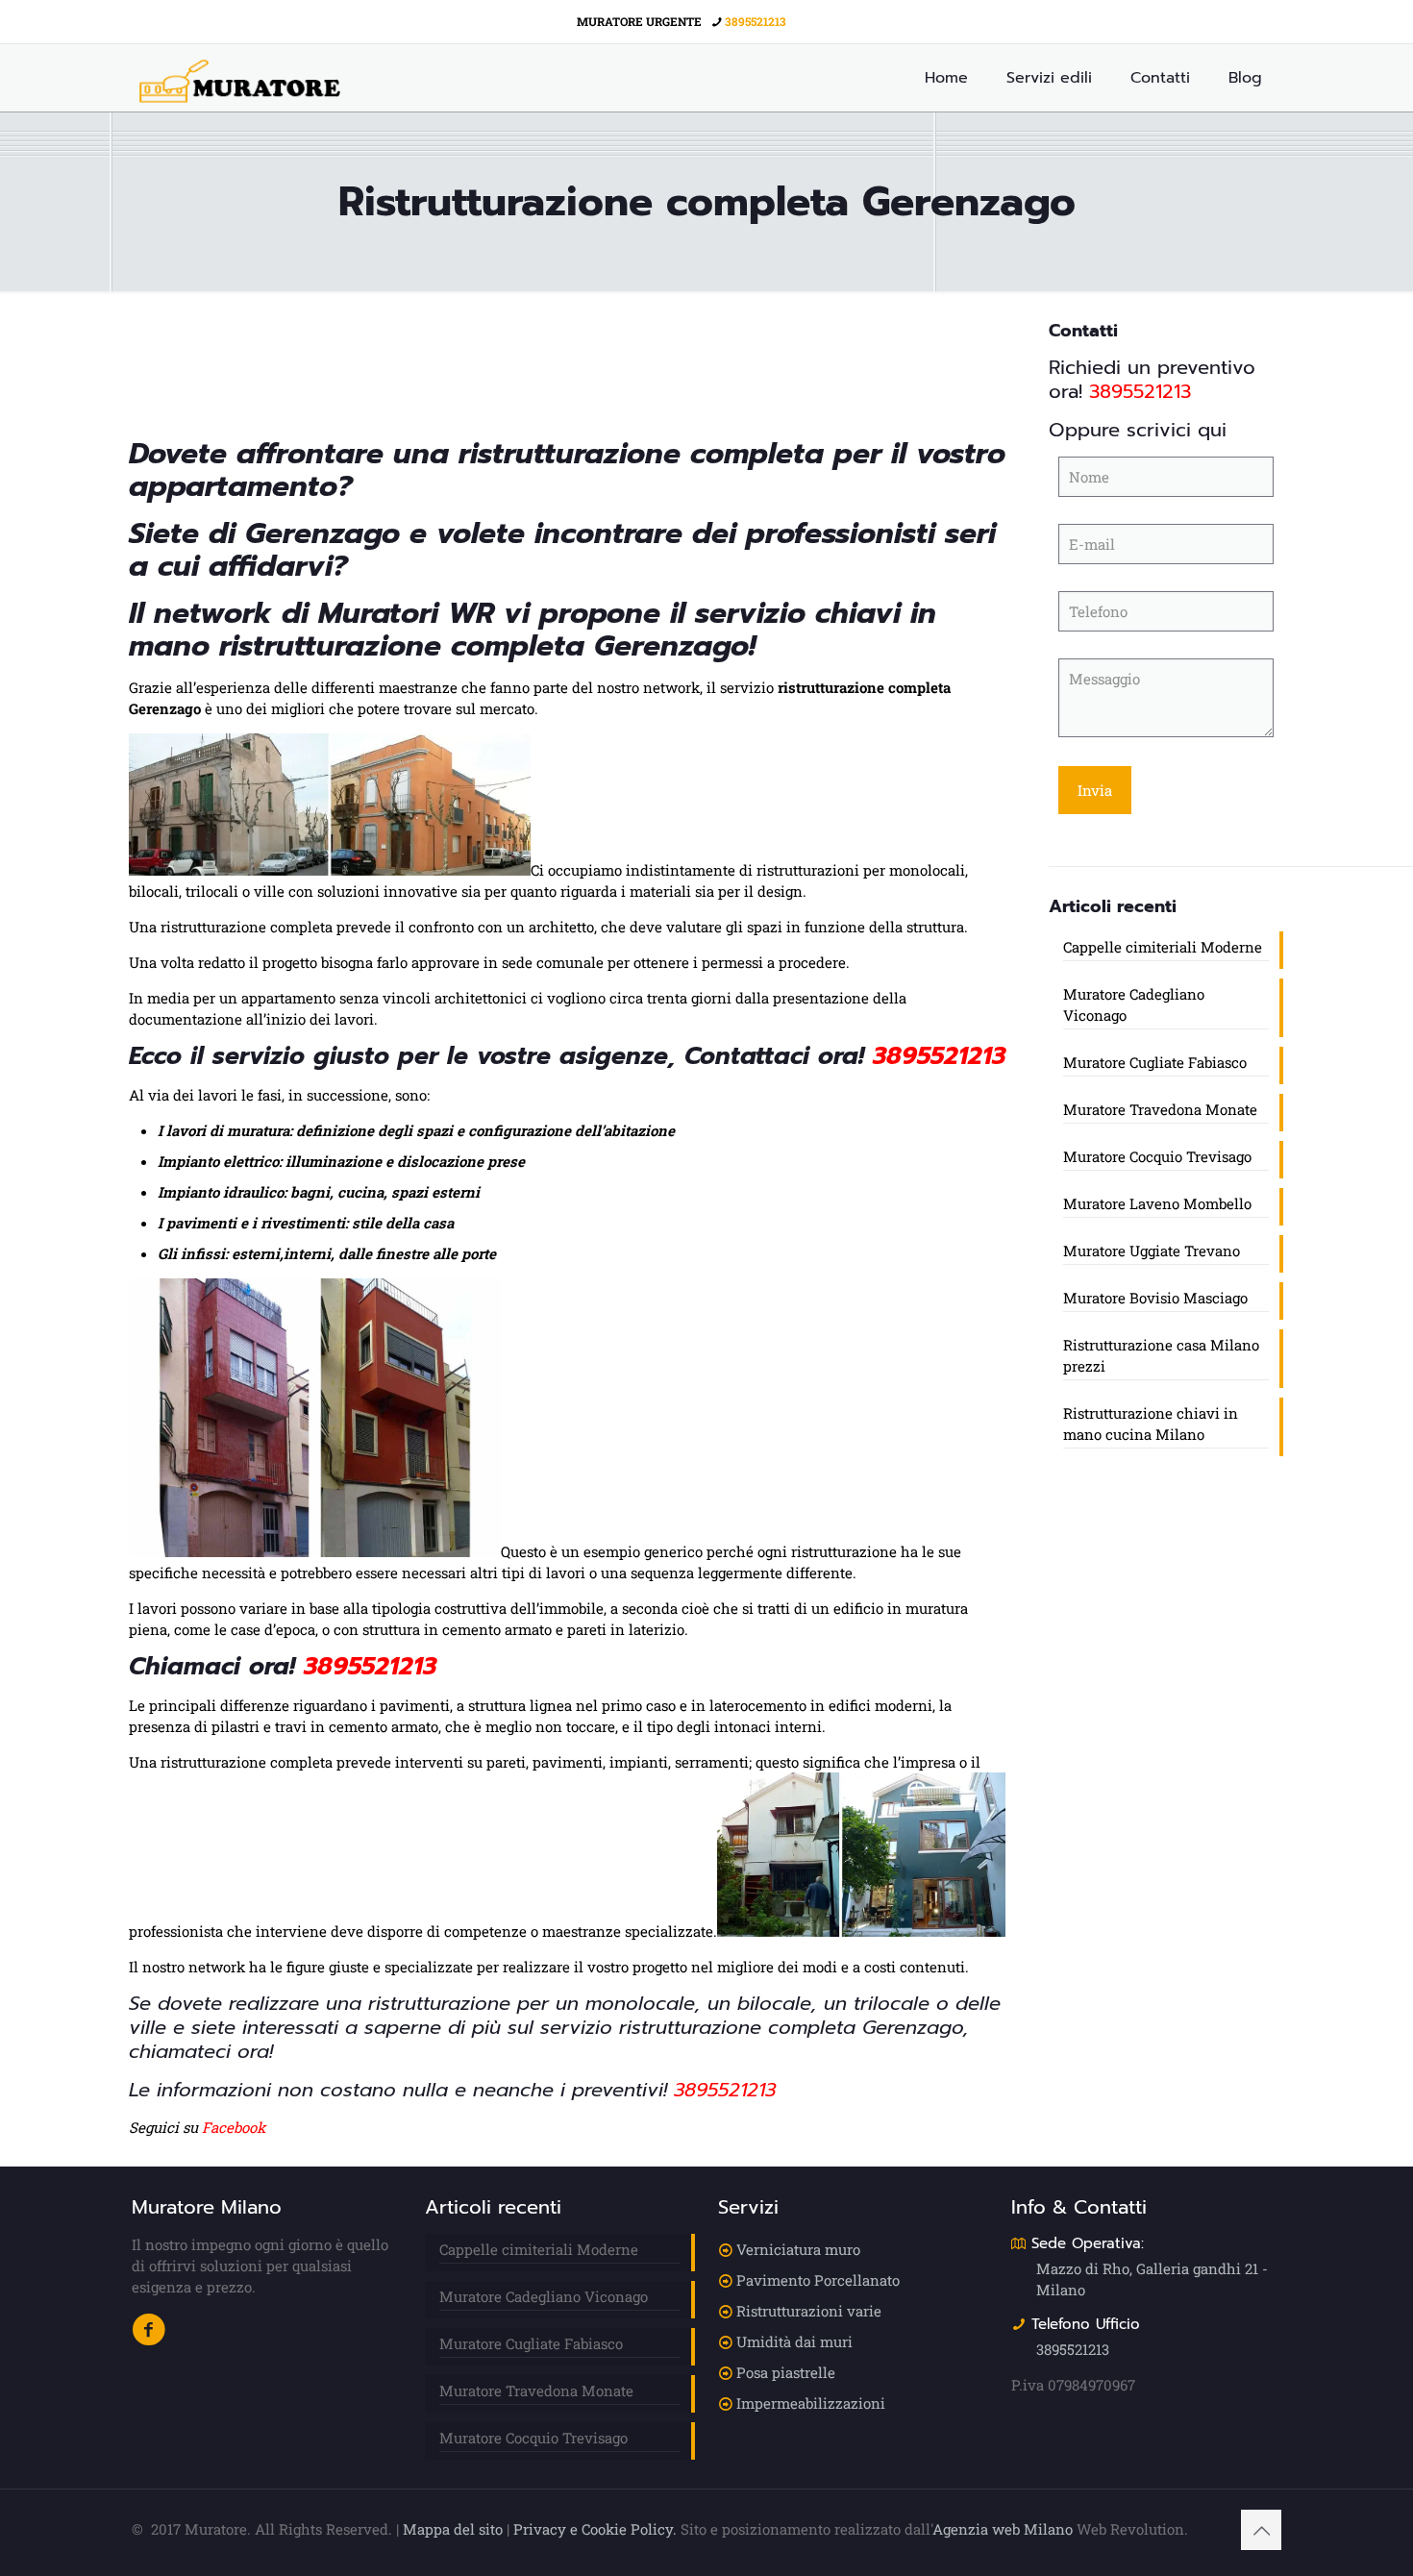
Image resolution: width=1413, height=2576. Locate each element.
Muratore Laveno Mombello (1157, 1203)
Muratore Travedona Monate (1160, 1109)
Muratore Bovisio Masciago (1155, 1298)
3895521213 (756, 21)
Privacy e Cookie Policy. (595, 2529)
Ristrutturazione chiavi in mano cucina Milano (1151, 1424)
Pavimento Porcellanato (818, 2280)
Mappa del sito (453, 2529)
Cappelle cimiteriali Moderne (1163, 947)
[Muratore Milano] (240, 78)
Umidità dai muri (794, 2341)
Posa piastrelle (786, 2372)
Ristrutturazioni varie (809, 2311)
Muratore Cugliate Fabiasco (1155, 1062)
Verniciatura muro (798, 2249)
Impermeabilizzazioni (811, 2403)
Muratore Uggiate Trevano (1152, 1251)
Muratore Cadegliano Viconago (1134, 1004)
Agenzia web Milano (1003, 2529)
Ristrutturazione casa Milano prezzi (1161, 1355)
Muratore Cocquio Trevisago (1157, 1156)
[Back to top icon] (1261, 2530)
